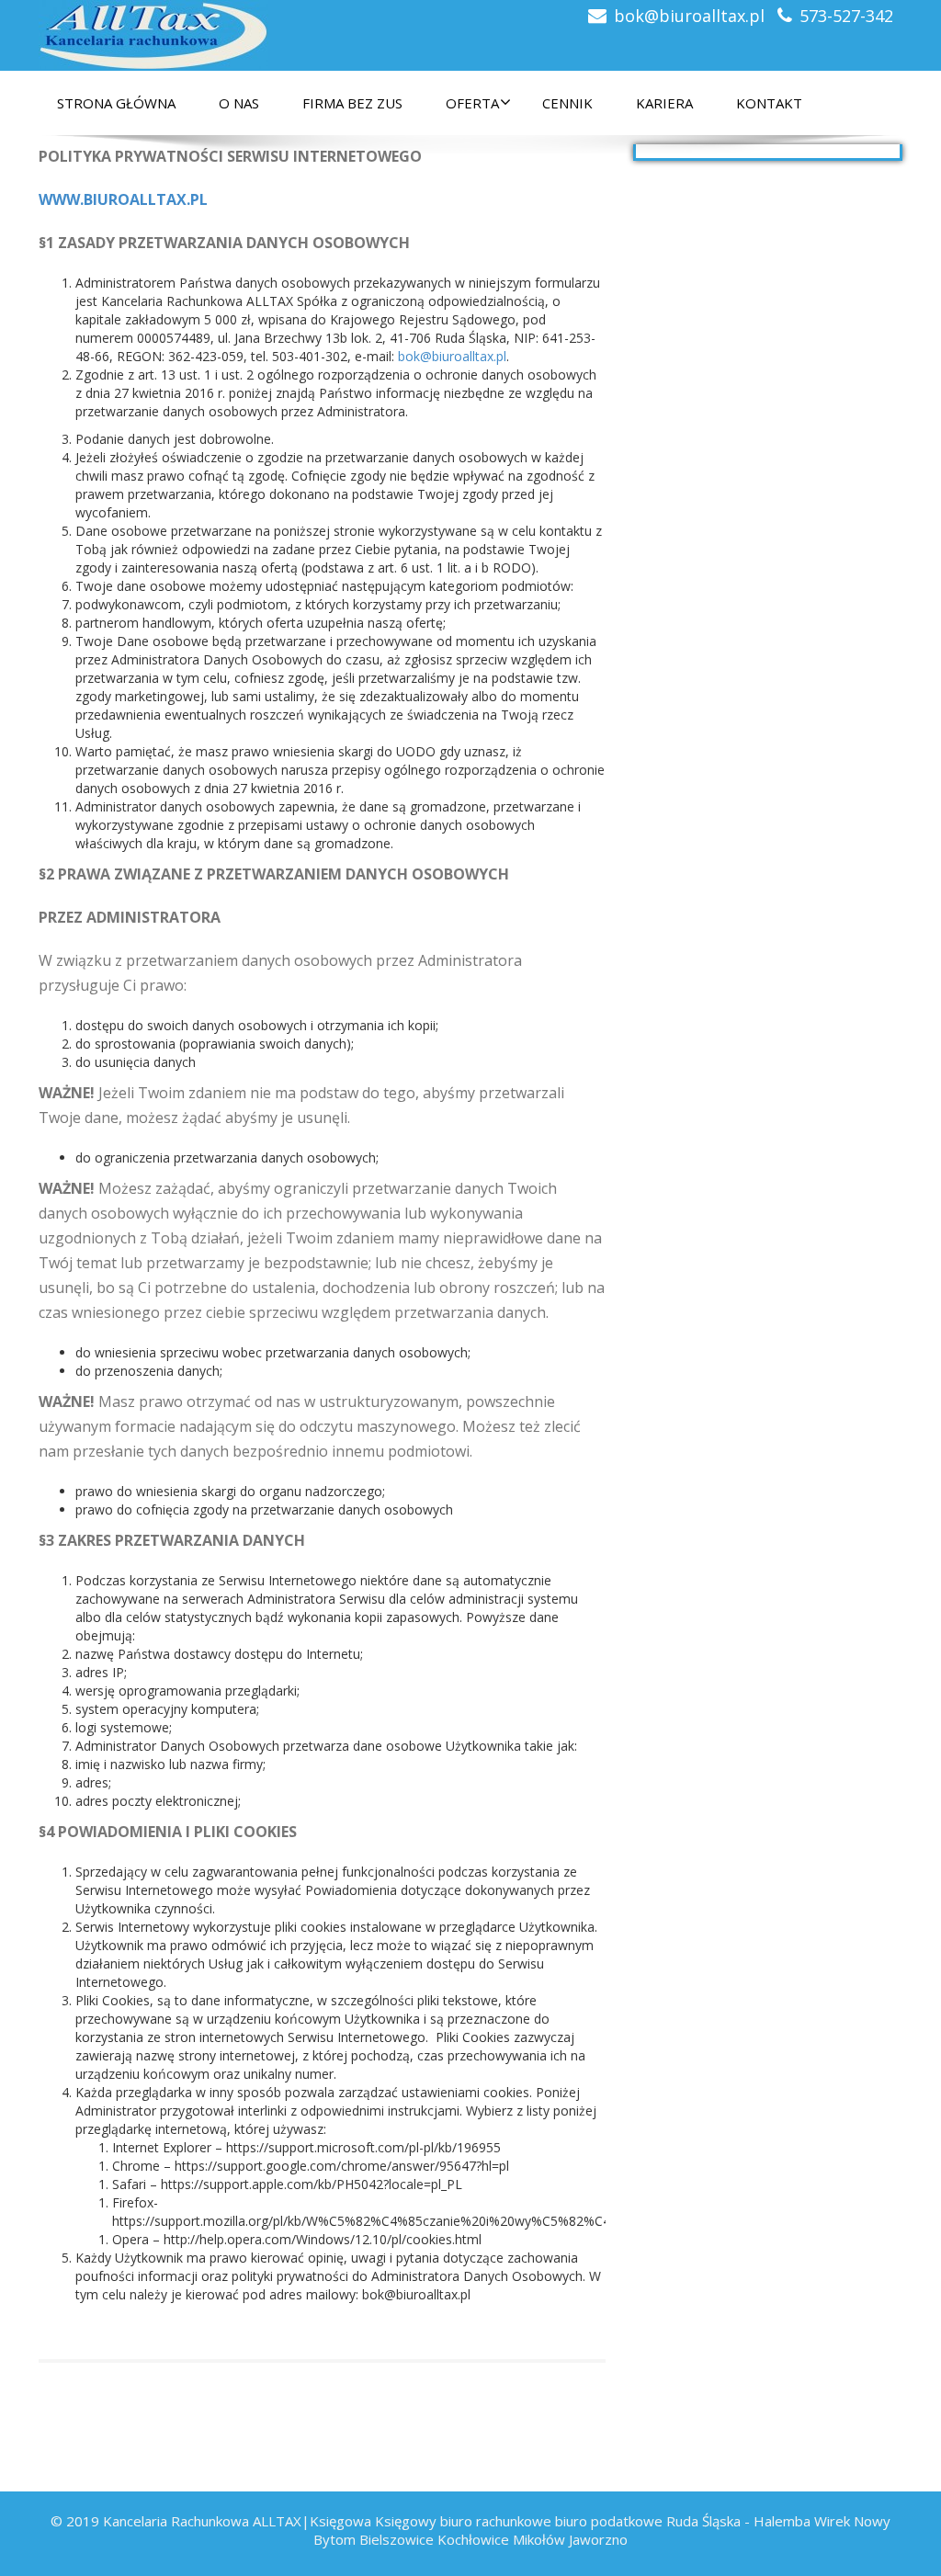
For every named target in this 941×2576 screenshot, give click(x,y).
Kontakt (769, 103)
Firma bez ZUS (352, 103)
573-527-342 (846, 16)
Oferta (472, 103)
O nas (239, 103)
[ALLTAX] (153, 30)
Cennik (567, 103)
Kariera (664, 103)
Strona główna (116, 103)
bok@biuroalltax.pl (689, 16)
